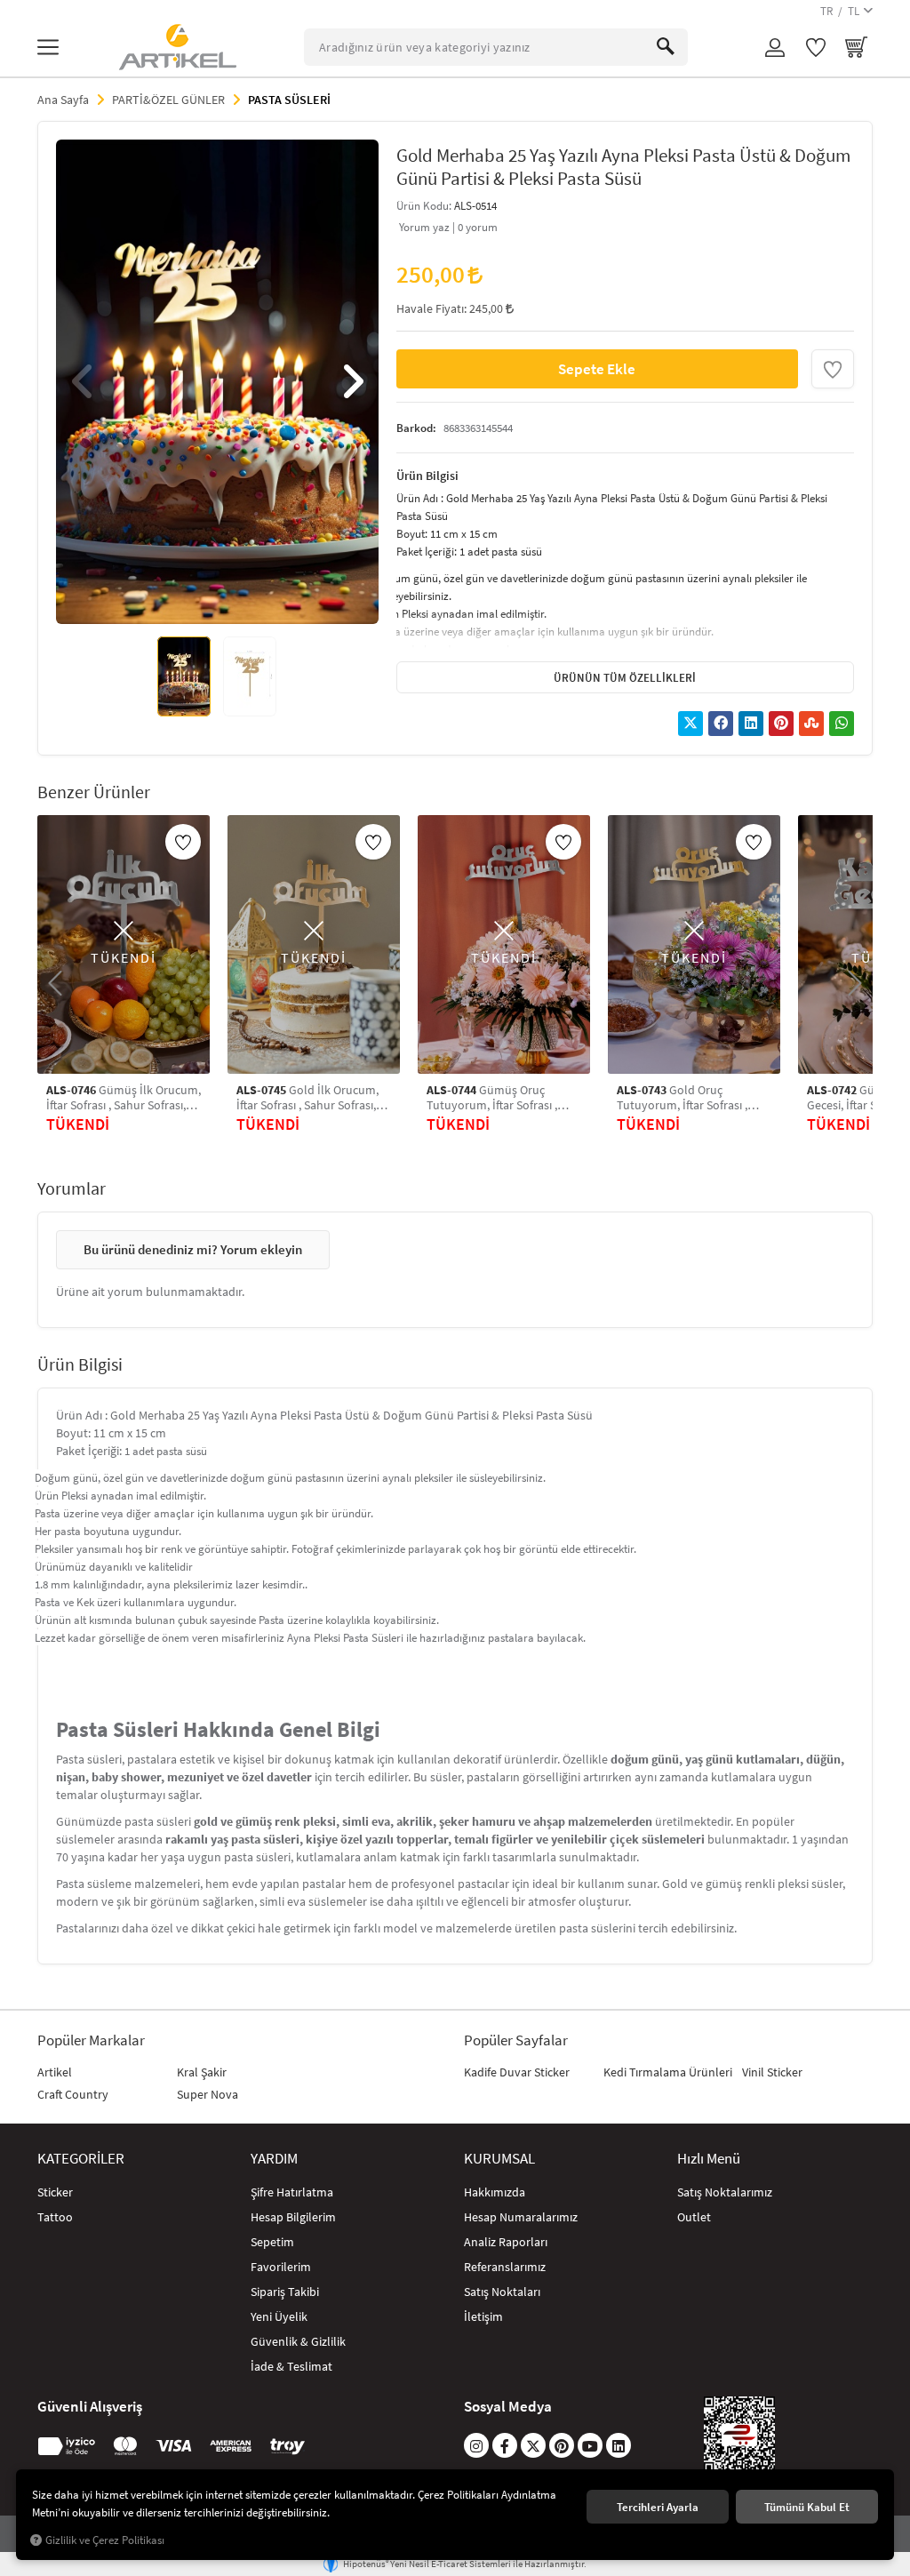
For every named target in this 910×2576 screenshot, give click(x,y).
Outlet (694, 2217)
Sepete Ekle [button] (597, 368)
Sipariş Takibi (285, 2292)
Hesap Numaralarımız (521, 2217)
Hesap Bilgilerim (293, 2217)
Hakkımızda (495, 2192)
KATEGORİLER (81, 2158)
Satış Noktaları (502, 2292)
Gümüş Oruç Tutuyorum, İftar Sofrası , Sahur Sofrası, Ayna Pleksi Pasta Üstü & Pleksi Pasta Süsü (494, 1098)
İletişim (483, 2316)
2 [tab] (200, 598)
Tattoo (55, 2217)
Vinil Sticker (772, 2072)
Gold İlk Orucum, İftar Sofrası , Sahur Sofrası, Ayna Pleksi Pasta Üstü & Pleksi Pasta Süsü (307, 1098)
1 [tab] (184, 598)
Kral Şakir (202, 2072)
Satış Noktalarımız (725, 2192)
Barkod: (416, 428)
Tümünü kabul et (807, 2507)
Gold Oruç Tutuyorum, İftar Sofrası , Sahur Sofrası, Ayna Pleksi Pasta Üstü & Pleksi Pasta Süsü (684, 1098)
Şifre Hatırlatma (292, 2192)
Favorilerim (281, 2267)
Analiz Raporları (506, 2242)
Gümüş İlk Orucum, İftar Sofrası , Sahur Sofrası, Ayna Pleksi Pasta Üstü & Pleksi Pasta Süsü (124, 1098)
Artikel (55, 2072)
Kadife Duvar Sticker (517, 2072)
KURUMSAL (499, 2158)
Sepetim (272, 2242)
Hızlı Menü (709, 2158)
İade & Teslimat (291, 2366)
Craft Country (73, 2094)
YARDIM (274, 2158)
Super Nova (208, 2094)
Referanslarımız (505, 2267)
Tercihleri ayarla (658, 2507)
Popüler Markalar (91, 2040)
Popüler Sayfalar (516, 2040)
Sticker (55, 2192)
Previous (83, 381)
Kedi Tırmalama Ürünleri (668, 2072)
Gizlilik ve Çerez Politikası (105, 2540)
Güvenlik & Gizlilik (298, 2341)
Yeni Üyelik (279, 2316)
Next (352, 381)
